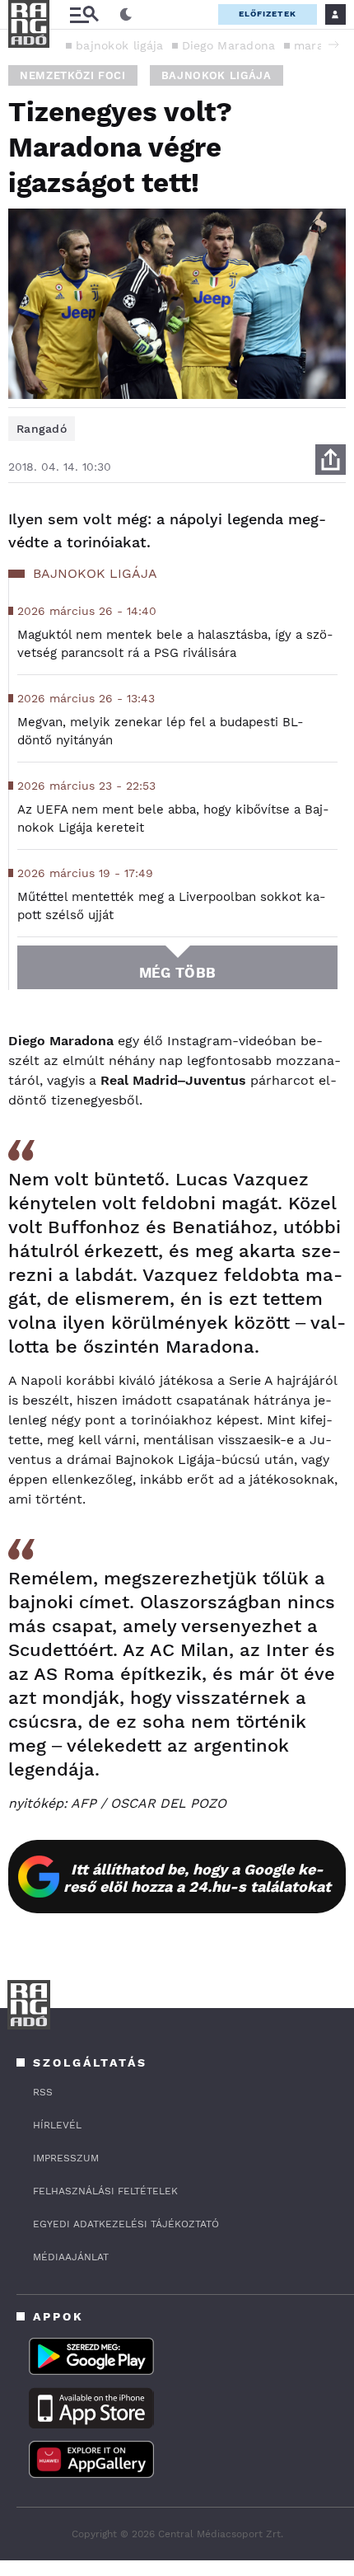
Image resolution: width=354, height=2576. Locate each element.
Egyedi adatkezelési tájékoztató (126, 2224)
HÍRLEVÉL (57, 2125)
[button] (333, 45)
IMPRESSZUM (66, 2158)
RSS (43, 2092)
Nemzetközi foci (73, 75)
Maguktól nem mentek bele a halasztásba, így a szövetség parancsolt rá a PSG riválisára (175, 644)
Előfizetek (268, 14)
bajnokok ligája (120, 45)
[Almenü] (84, 14)
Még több (177, 973)
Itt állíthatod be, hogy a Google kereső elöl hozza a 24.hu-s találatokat (197, 1878)
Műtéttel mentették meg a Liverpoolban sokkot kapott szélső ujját (172, 906)
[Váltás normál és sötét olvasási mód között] (126, 15)
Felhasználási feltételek (105, 2191)
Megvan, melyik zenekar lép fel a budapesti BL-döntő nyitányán (161, 731)
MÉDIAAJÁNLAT (71, 2257)
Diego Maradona (229, 45)
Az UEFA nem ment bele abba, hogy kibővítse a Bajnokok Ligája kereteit (173, 819)
